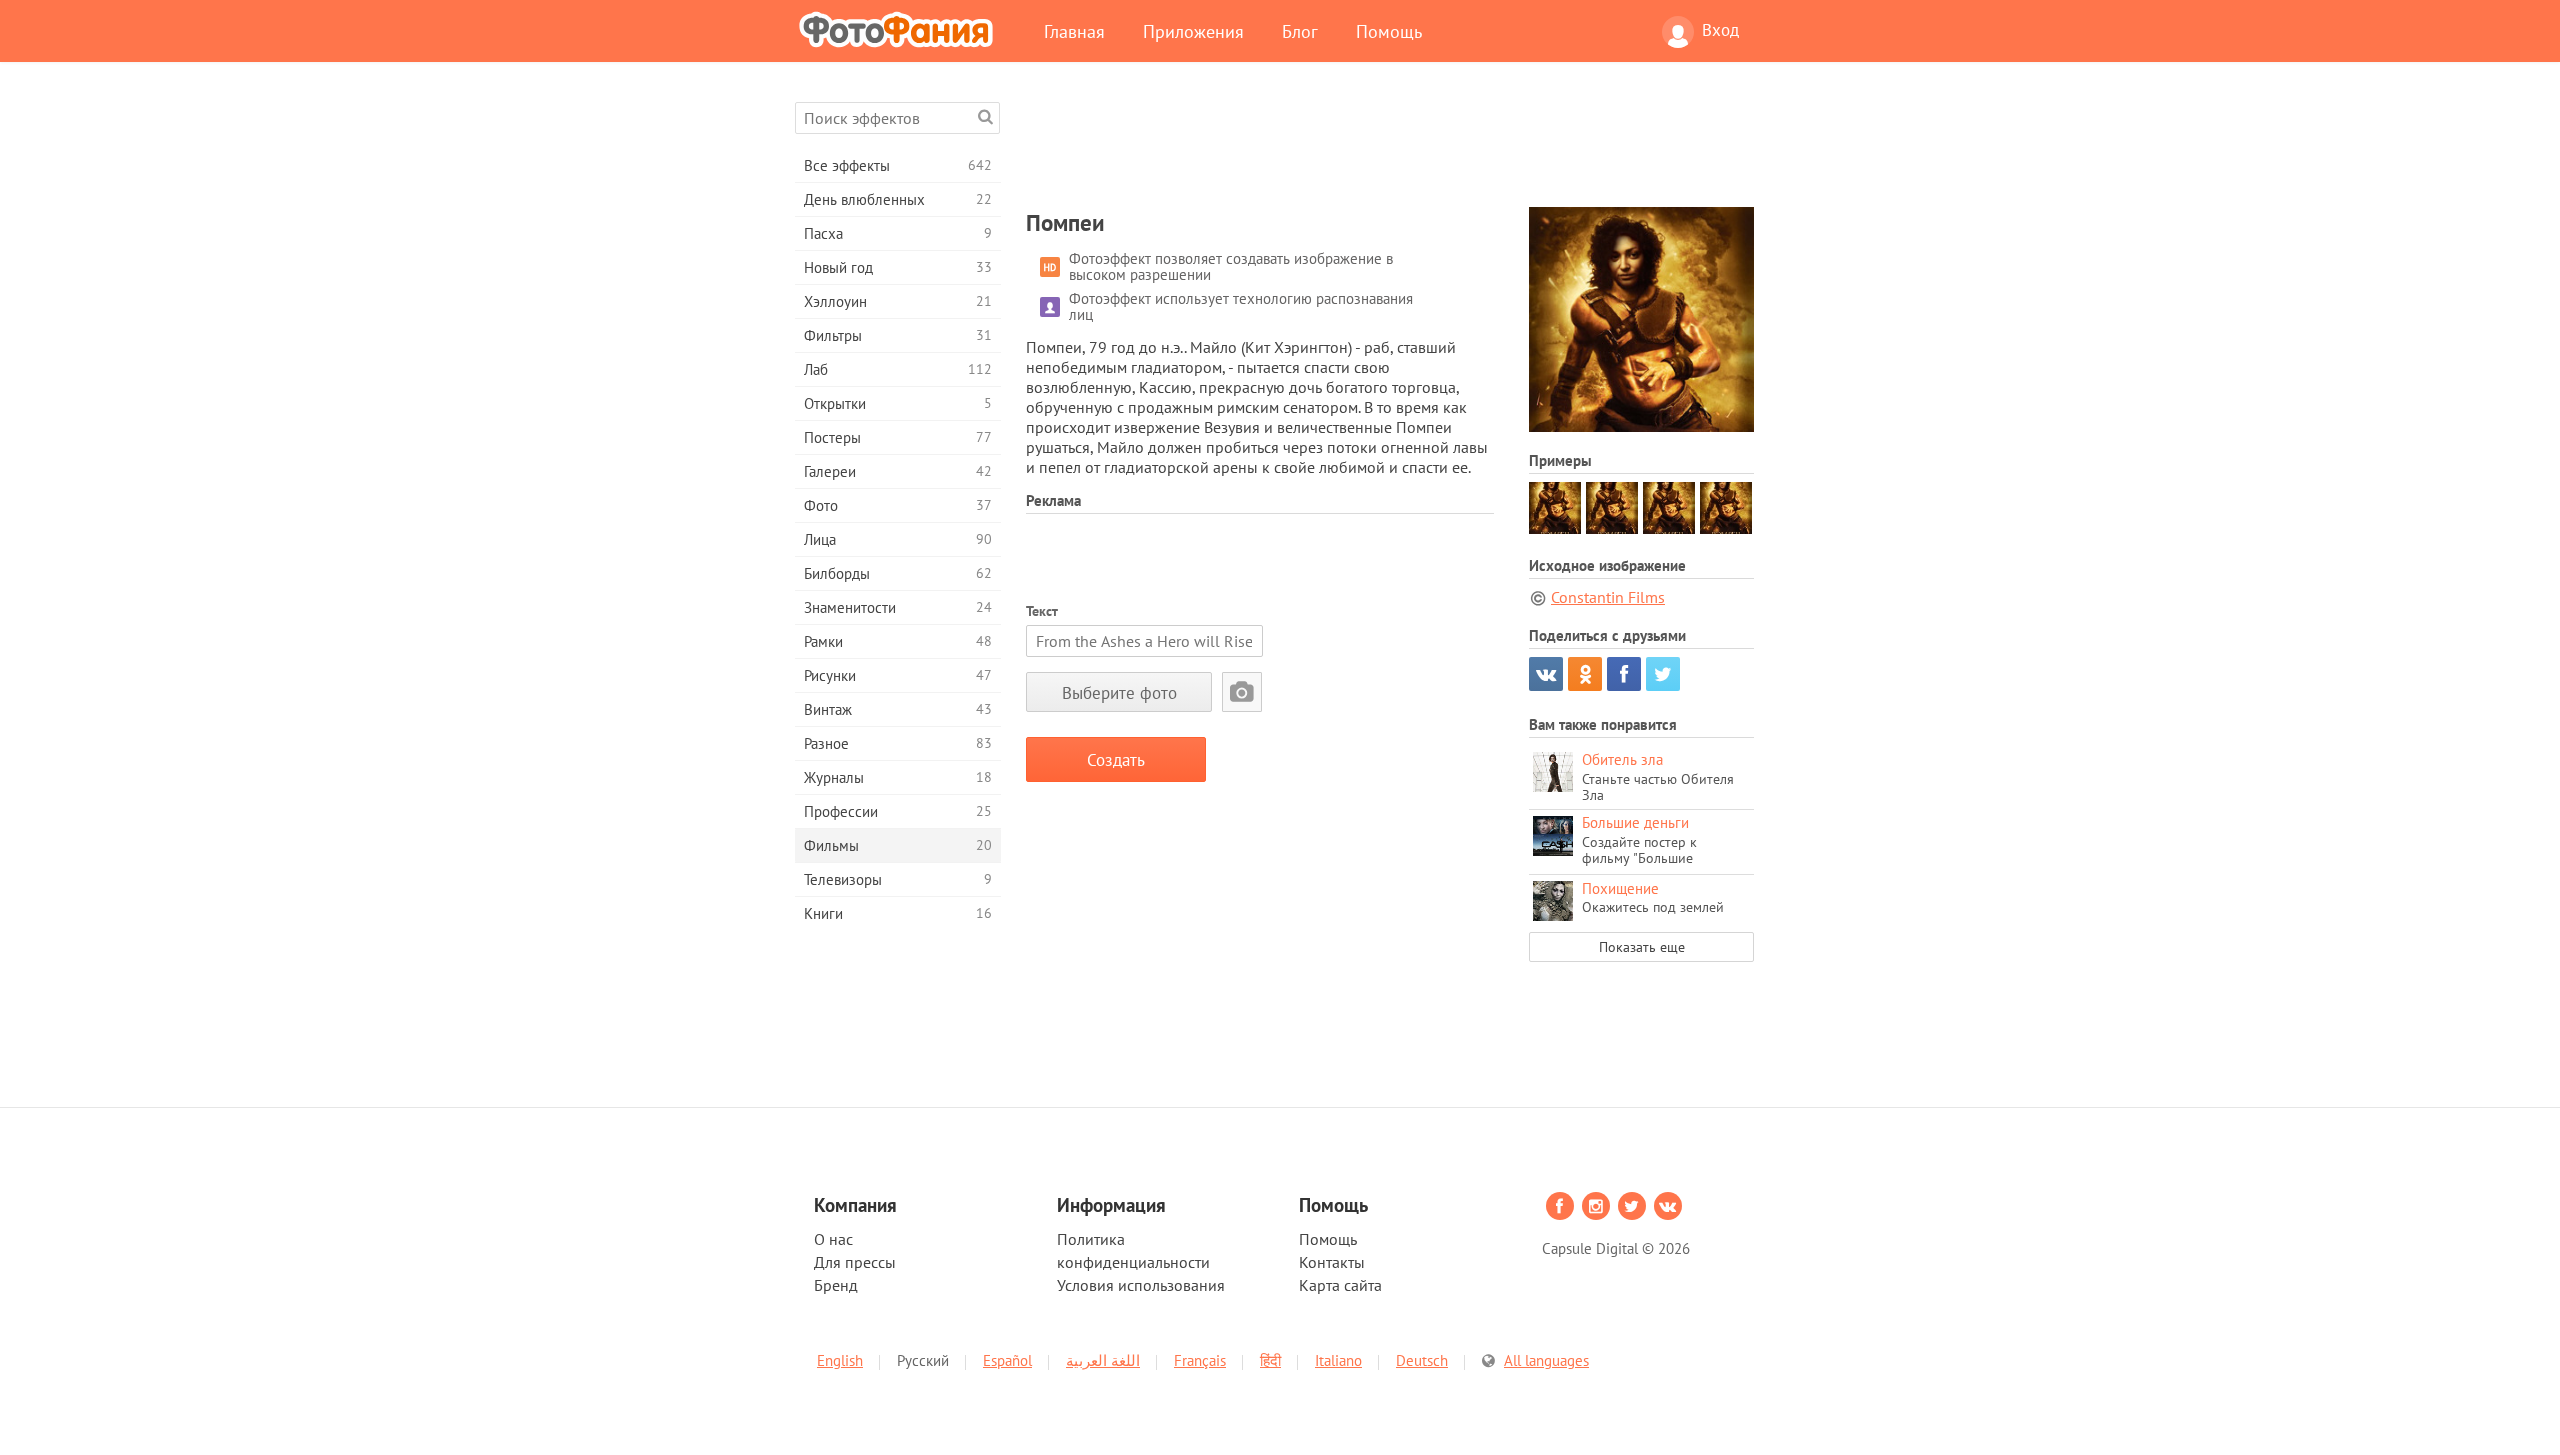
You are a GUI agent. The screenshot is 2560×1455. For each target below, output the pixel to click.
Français (1200, 1360)
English (840, 1360)
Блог (1300, 31)
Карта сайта (1340, 1285)
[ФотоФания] (900, 29)
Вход (1720, 30)
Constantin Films (1608, 597)
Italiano (1338, 1360)
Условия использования (1141, 1285)
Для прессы (855, 1262)
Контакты (1332, 1262)
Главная (1074, 31)
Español (1007, 1360)
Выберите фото (1119, 692)
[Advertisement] (1390, 147)
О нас (833, 1239)
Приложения (1193, 31)
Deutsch (1422, 1360)
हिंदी (1270, 1360)
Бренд (836, 1285)
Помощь (1389, 31)
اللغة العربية (1103, 1360)
